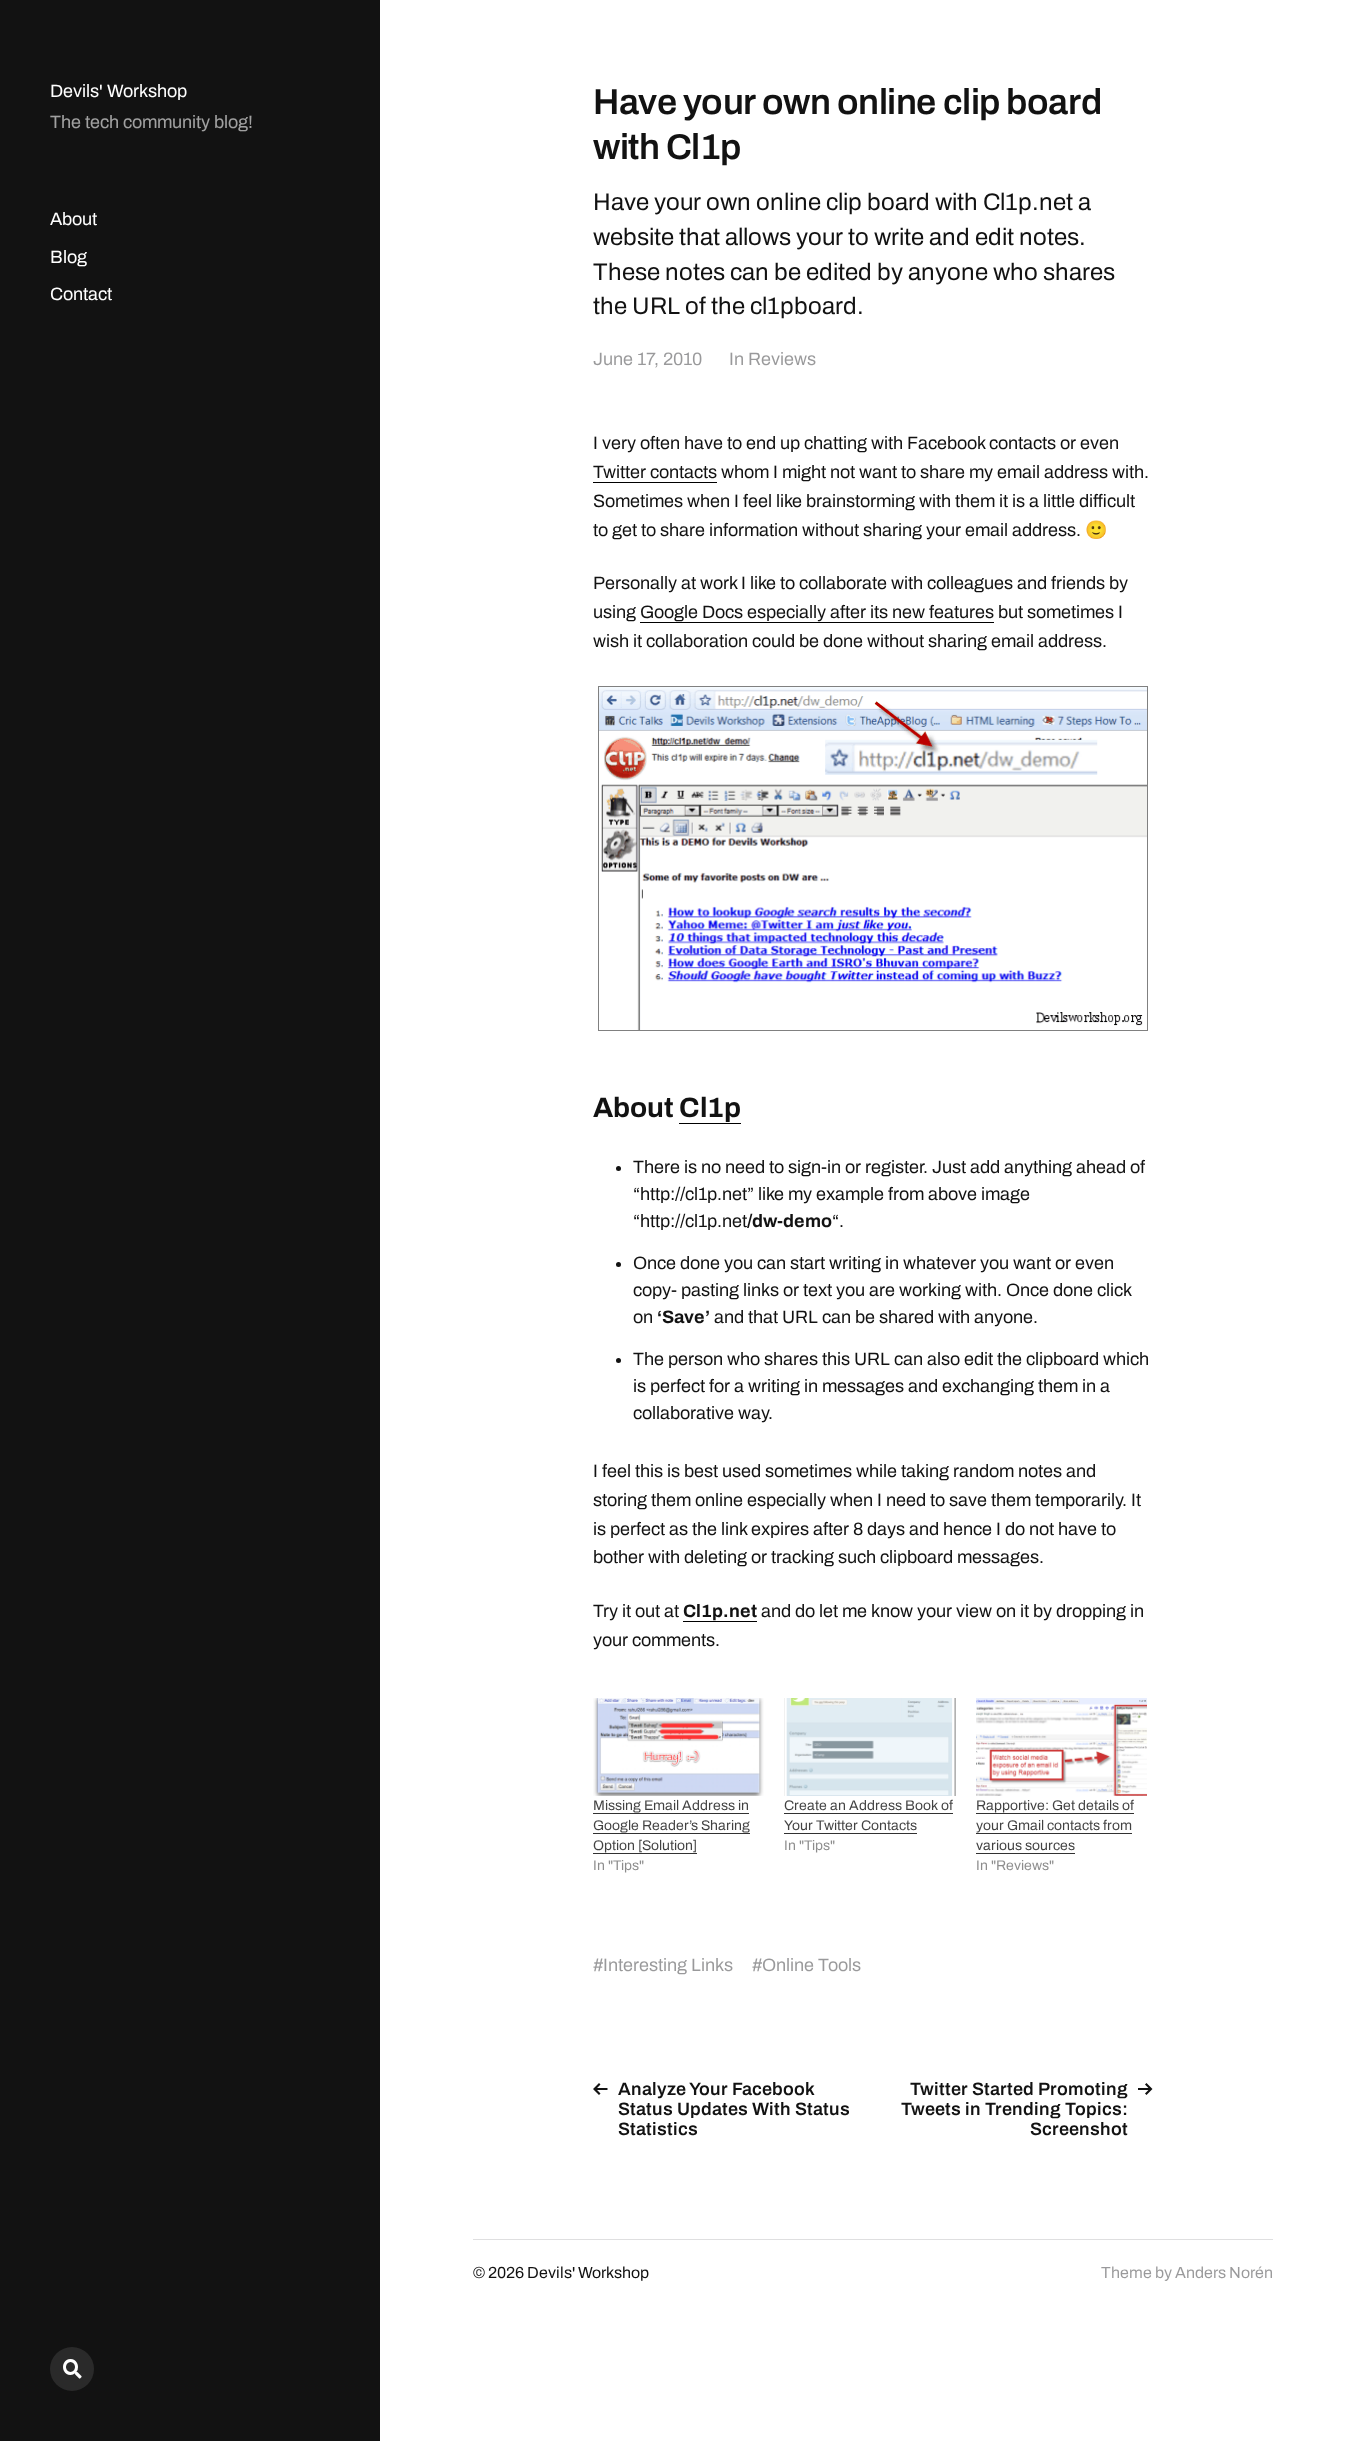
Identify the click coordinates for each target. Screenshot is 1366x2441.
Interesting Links (668, 1965)
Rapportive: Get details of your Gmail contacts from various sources (1055, 1825)
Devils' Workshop (118, 91)
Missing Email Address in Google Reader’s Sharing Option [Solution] (671, 1825)
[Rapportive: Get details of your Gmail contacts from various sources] (1061, 1747)
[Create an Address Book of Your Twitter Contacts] (869, 1747)
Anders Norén (1224, 2272)
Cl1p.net (720, 1611)
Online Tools (811, 1965)
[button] (873, 858)
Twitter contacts (655, 472)
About (73, 219)
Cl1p (710, 1107)
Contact (81, 294)
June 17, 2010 (647, 359)
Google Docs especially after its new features (817, 612)
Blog (68, 257)
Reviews (782, 359)
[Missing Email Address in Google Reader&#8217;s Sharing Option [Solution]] (678, 1747)
